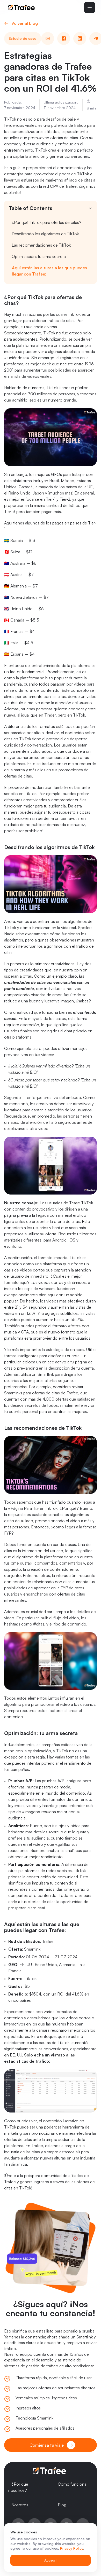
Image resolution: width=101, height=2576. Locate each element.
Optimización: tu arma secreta (39, 256)
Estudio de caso (23, 38)
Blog (62, 2505)
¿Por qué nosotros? (18, 2487)
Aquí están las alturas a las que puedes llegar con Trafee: (49, 271)
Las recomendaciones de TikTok (41, 245)
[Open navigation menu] (90, 7)
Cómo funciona (72, 2484)
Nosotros (20, 2505)
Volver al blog (25, 23)
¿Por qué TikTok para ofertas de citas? (46, 222)
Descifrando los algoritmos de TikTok (45, 234)
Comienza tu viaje (47, 2445)
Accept (51, 2560)
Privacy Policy (72, 2548)
